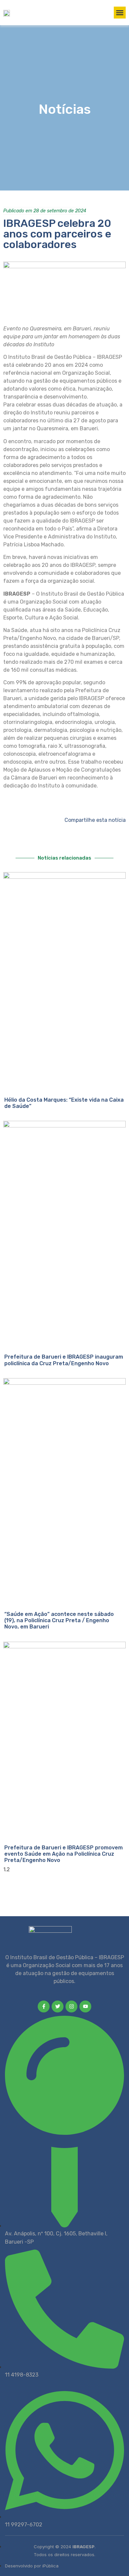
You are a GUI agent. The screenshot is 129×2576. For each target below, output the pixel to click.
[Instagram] (71, 2006)
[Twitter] (58, 2006)
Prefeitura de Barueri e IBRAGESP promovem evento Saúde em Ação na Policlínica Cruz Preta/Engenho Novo (64, 1854)
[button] (120, 13)
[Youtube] (85, 2006)
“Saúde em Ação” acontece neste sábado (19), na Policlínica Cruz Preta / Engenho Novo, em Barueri (59, 1620)
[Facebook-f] (44, 2006)
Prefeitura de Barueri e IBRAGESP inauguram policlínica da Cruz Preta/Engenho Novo (64, 1360)
